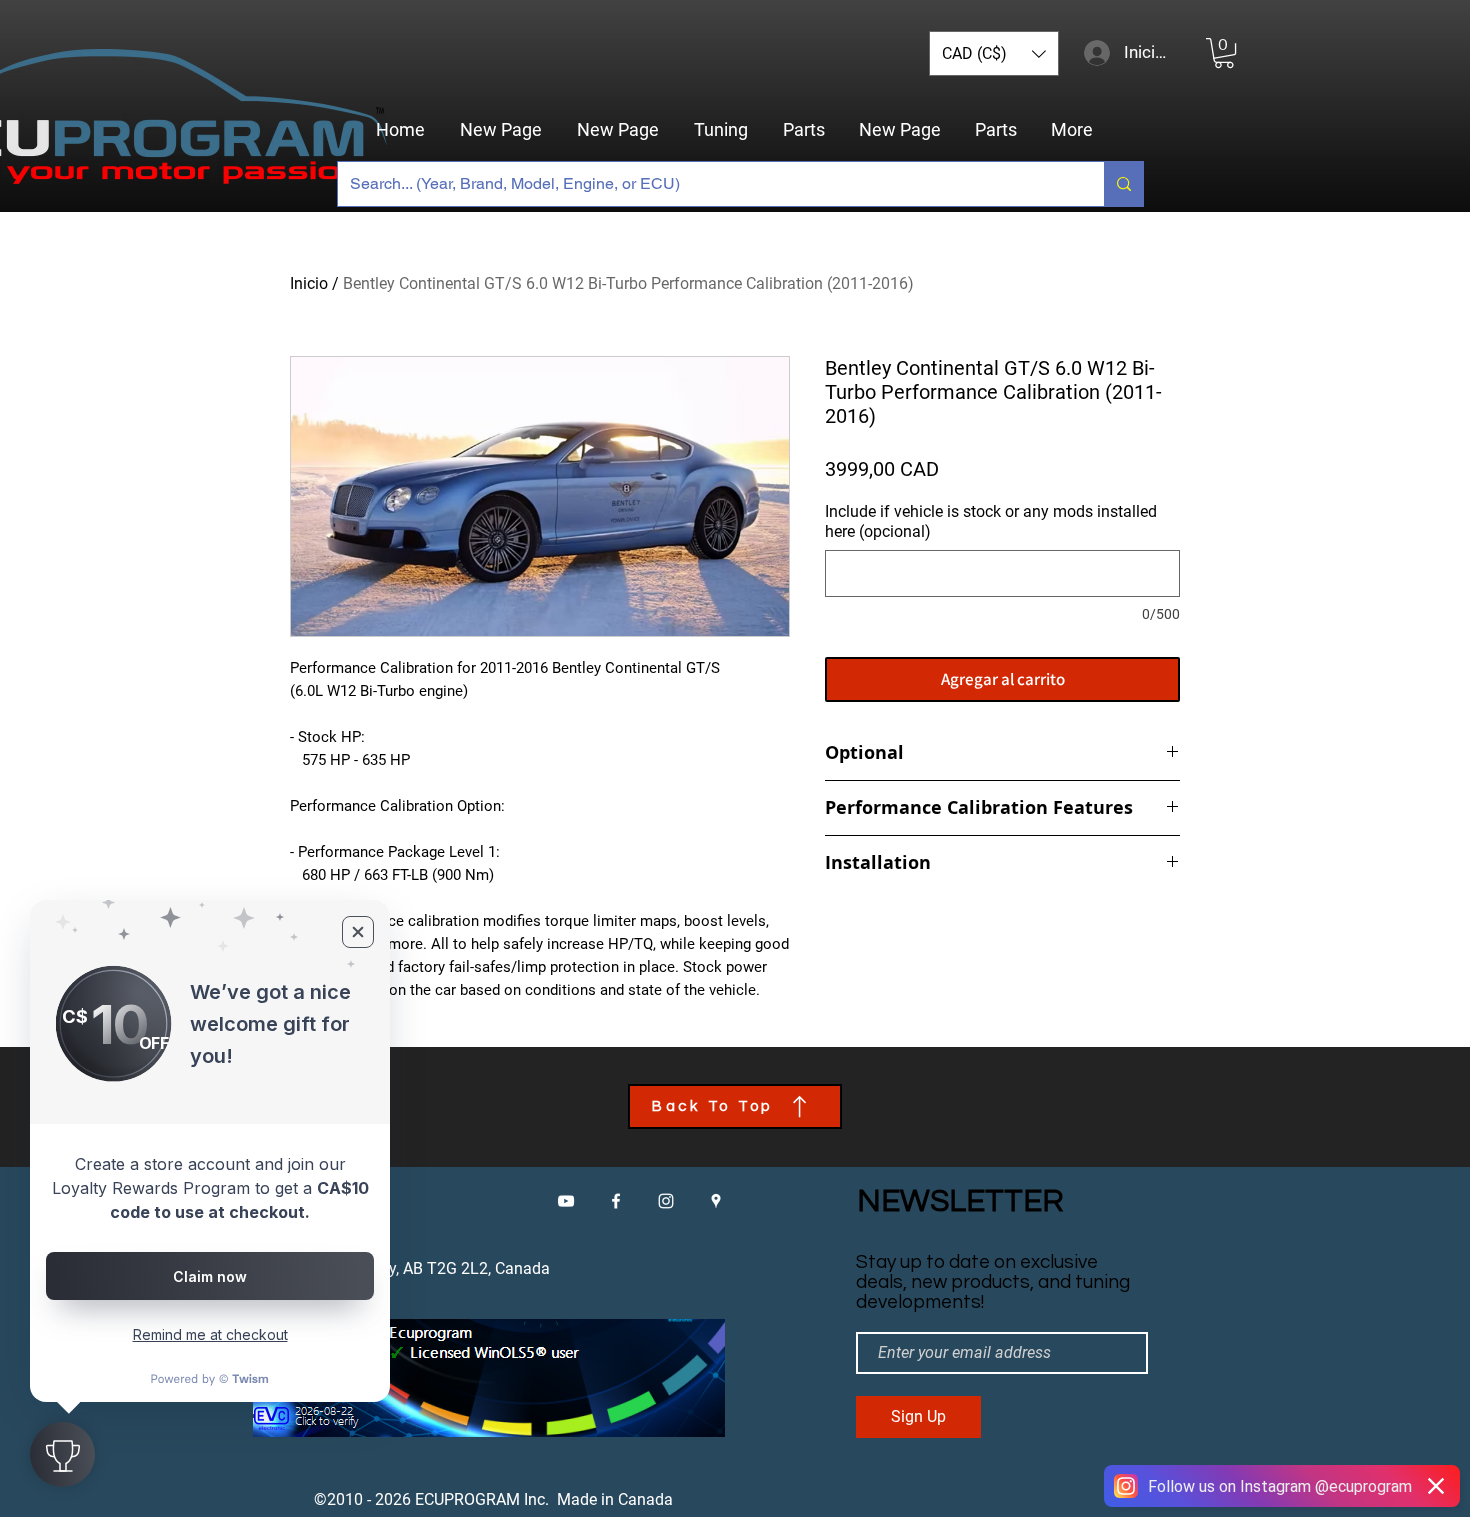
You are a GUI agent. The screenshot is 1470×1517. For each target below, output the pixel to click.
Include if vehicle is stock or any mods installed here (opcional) (991, 521)
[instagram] (666, 1201)
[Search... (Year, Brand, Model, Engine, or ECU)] (1123, 184)
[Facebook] (616, 1201)
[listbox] (994, 53)
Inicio (309, 283)
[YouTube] (566, 1201)
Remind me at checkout (210, 1334)
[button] (994, 53)
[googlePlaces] (716, 1201)
